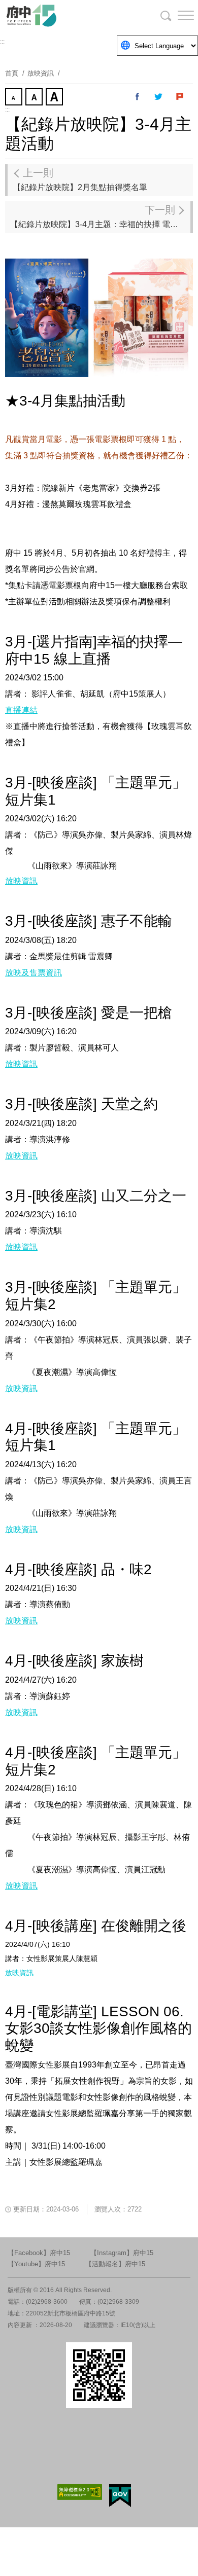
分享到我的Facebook (138, 97)
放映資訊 (41, 73)
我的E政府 (120, 2496)
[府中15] (61, 15)
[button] (178, 15)
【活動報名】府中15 (115, 2264)
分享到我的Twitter (159, 97)
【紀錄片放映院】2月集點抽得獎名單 (80, 179)
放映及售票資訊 (34, 973)
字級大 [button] (55, 98)
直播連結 (21, 710)
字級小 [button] (15, 98)
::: (2, 42)
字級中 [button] (35, 98)
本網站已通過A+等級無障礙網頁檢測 (80, 2492)
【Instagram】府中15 (122, 2253)
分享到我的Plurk (180, 97)
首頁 (12, 73)
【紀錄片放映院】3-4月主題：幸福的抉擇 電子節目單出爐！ (100, 216)
